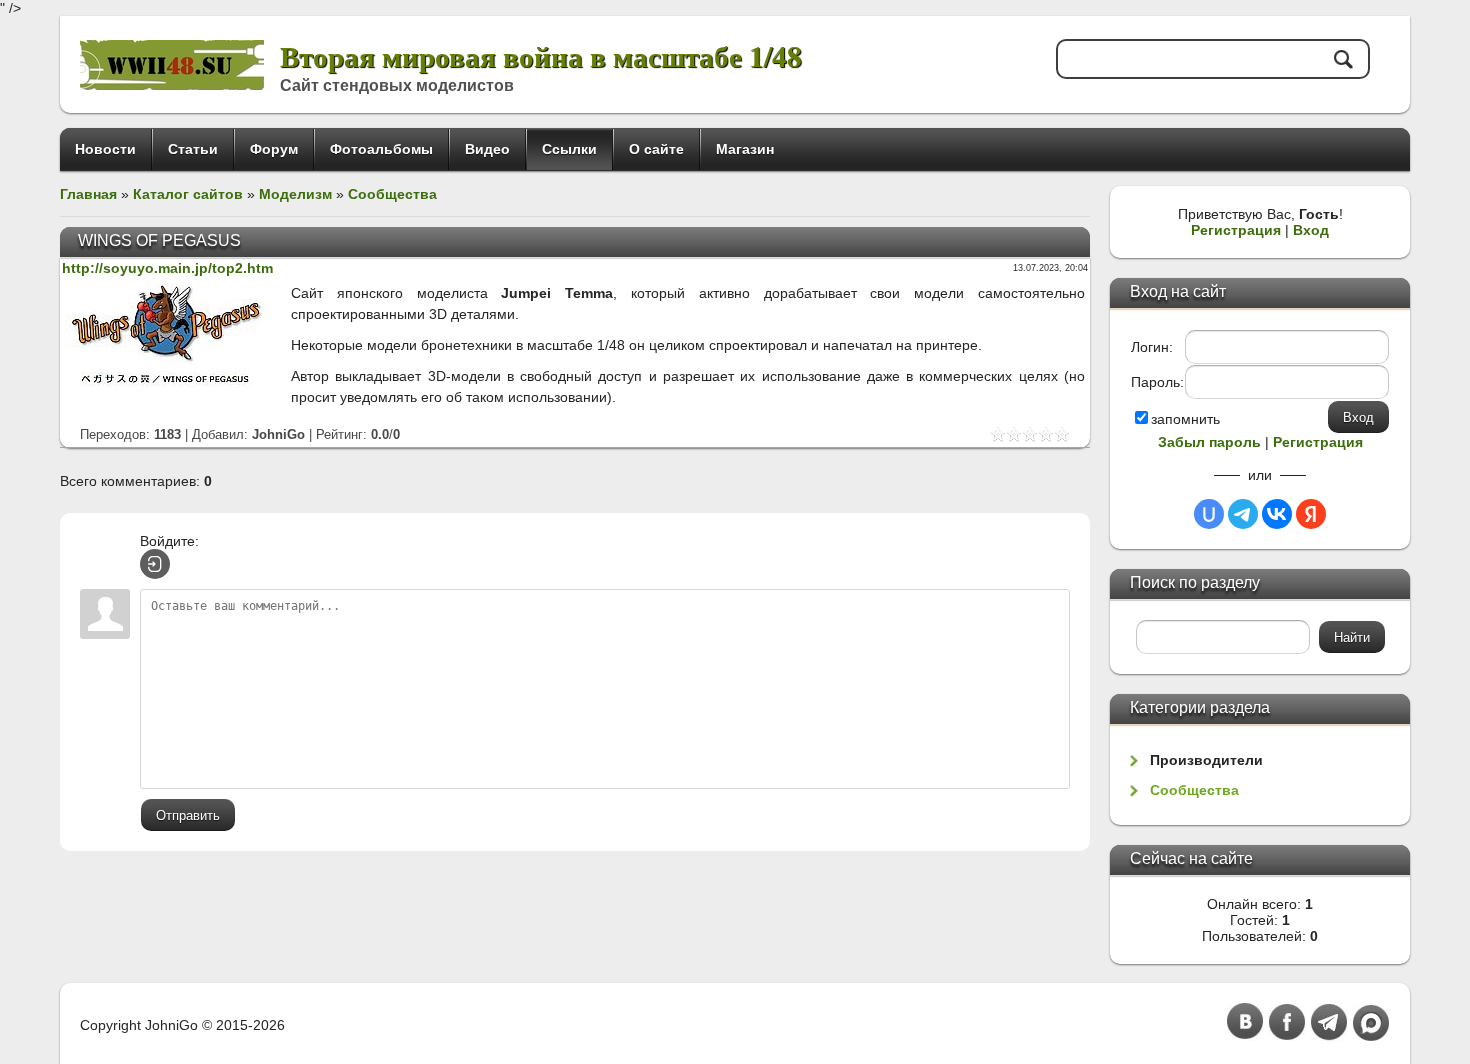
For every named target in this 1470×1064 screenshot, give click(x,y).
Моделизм (295, 194)
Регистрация (1236, 230)
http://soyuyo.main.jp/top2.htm (167, 268)
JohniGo (278, 434)
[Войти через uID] (1209, 514)
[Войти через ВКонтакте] (1277, 514)
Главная (88, 194)
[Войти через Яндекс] (1311, 514)
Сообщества (392, 194)
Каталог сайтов (188, 194)
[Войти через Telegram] (1243, 514)
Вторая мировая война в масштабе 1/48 (541, 55)
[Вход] (155, 564)
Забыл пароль (1209, 442)
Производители (1206, 760)
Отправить (188, 815)
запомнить (1185, 419)
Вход (1311, 230)
